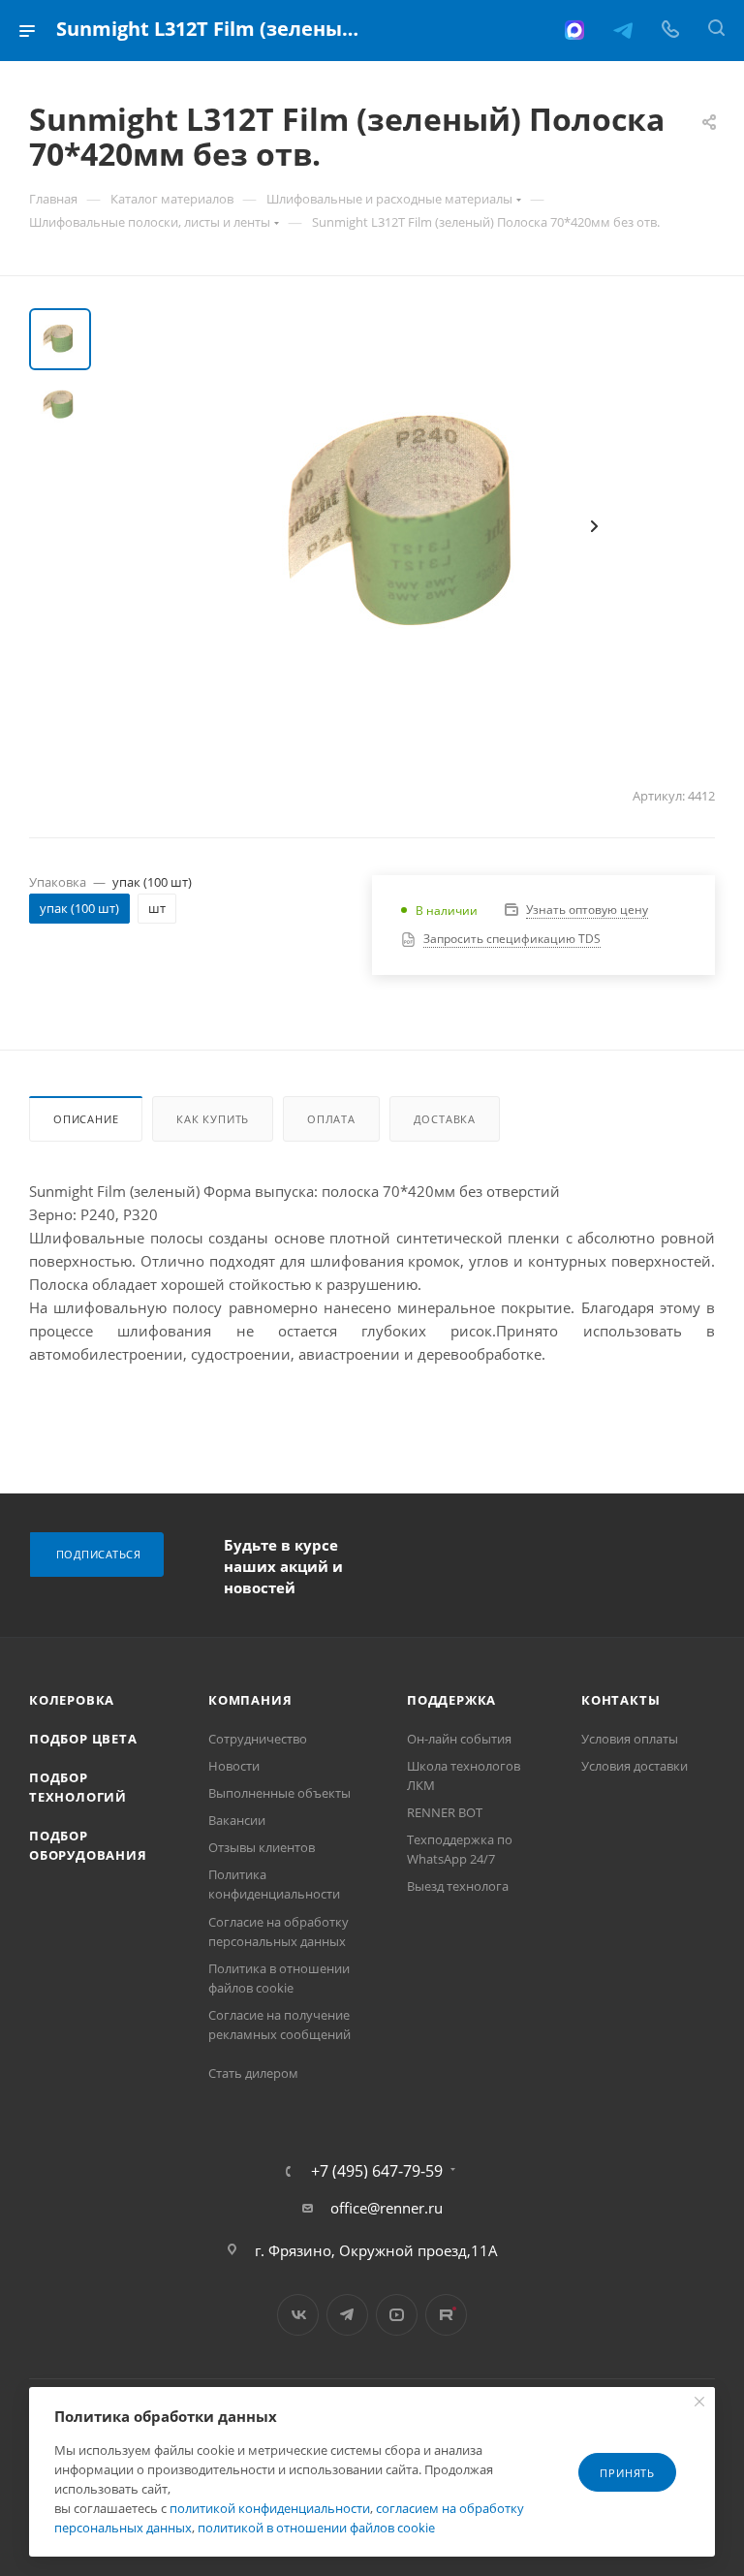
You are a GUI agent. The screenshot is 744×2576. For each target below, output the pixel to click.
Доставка (445, 1119)
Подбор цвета (83, 1739)
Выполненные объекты (279, 1793)
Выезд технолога (458, 1886)
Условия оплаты (630, 1739)
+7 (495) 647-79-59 (377, 2171)
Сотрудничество (258, 1739)
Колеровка (72, 1700)
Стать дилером (253, 2073)
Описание (86, 1119)
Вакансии (237, 1820)
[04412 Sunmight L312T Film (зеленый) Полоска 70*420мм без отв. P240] (415, 526)
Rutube (446, 2315)
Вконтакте (298, 2315)
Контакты (620, 1700)
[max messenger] (574, 30)
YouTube (397, 2315)
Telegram (347, 2315)
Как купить (213, 1119)
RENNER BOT (445, 1812)
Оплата (331, 1119)
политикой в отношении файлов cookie (316, 2528)
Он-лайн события (459, 1739)
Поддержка (451, 1700)
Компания (250, 1700)
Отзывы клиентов (262, 1847)
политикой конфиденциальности (270, 2508)
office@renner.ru (387, 2208)
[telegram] (623, 30)
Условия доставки (635, 1766)
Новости (234, 1766)
